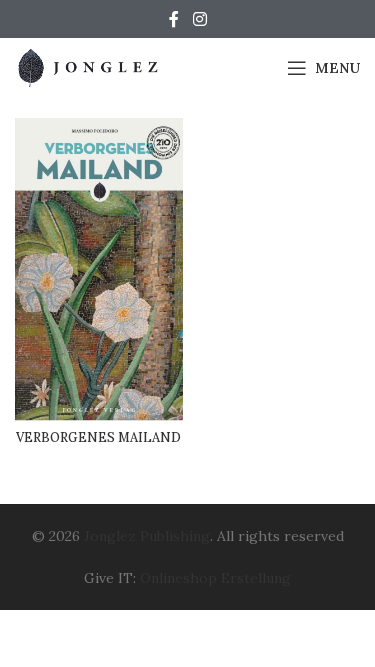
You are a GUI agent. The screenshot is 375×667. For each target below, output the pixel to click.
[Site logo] (90, 67)
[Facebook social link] (174, 19)
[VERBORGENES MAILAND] (99, 269)
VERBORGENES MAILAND (98, 437)
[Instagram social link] (199, 19)
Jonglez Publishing (147, 536)
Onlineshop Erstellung (215, 578)
